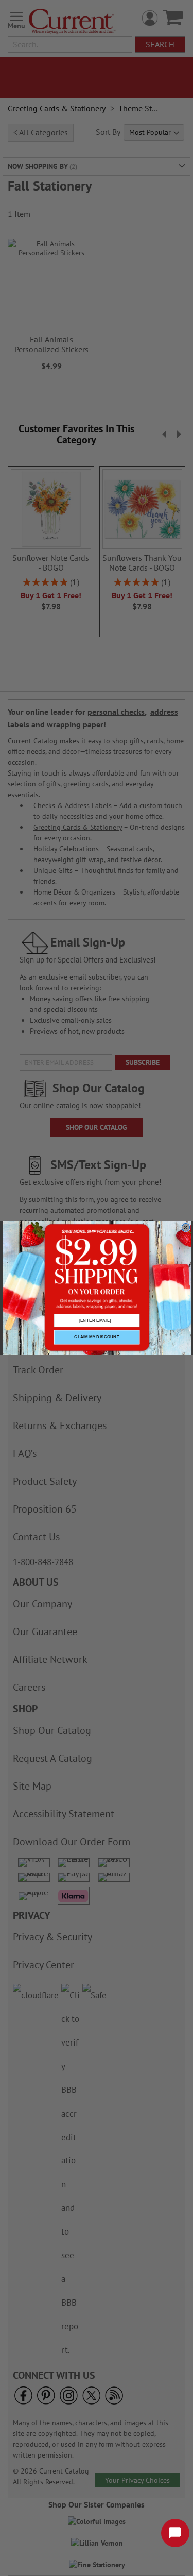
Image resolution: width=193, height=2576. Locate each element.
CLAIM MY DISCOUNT (97, 1337)
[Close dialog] (186, 1227)
